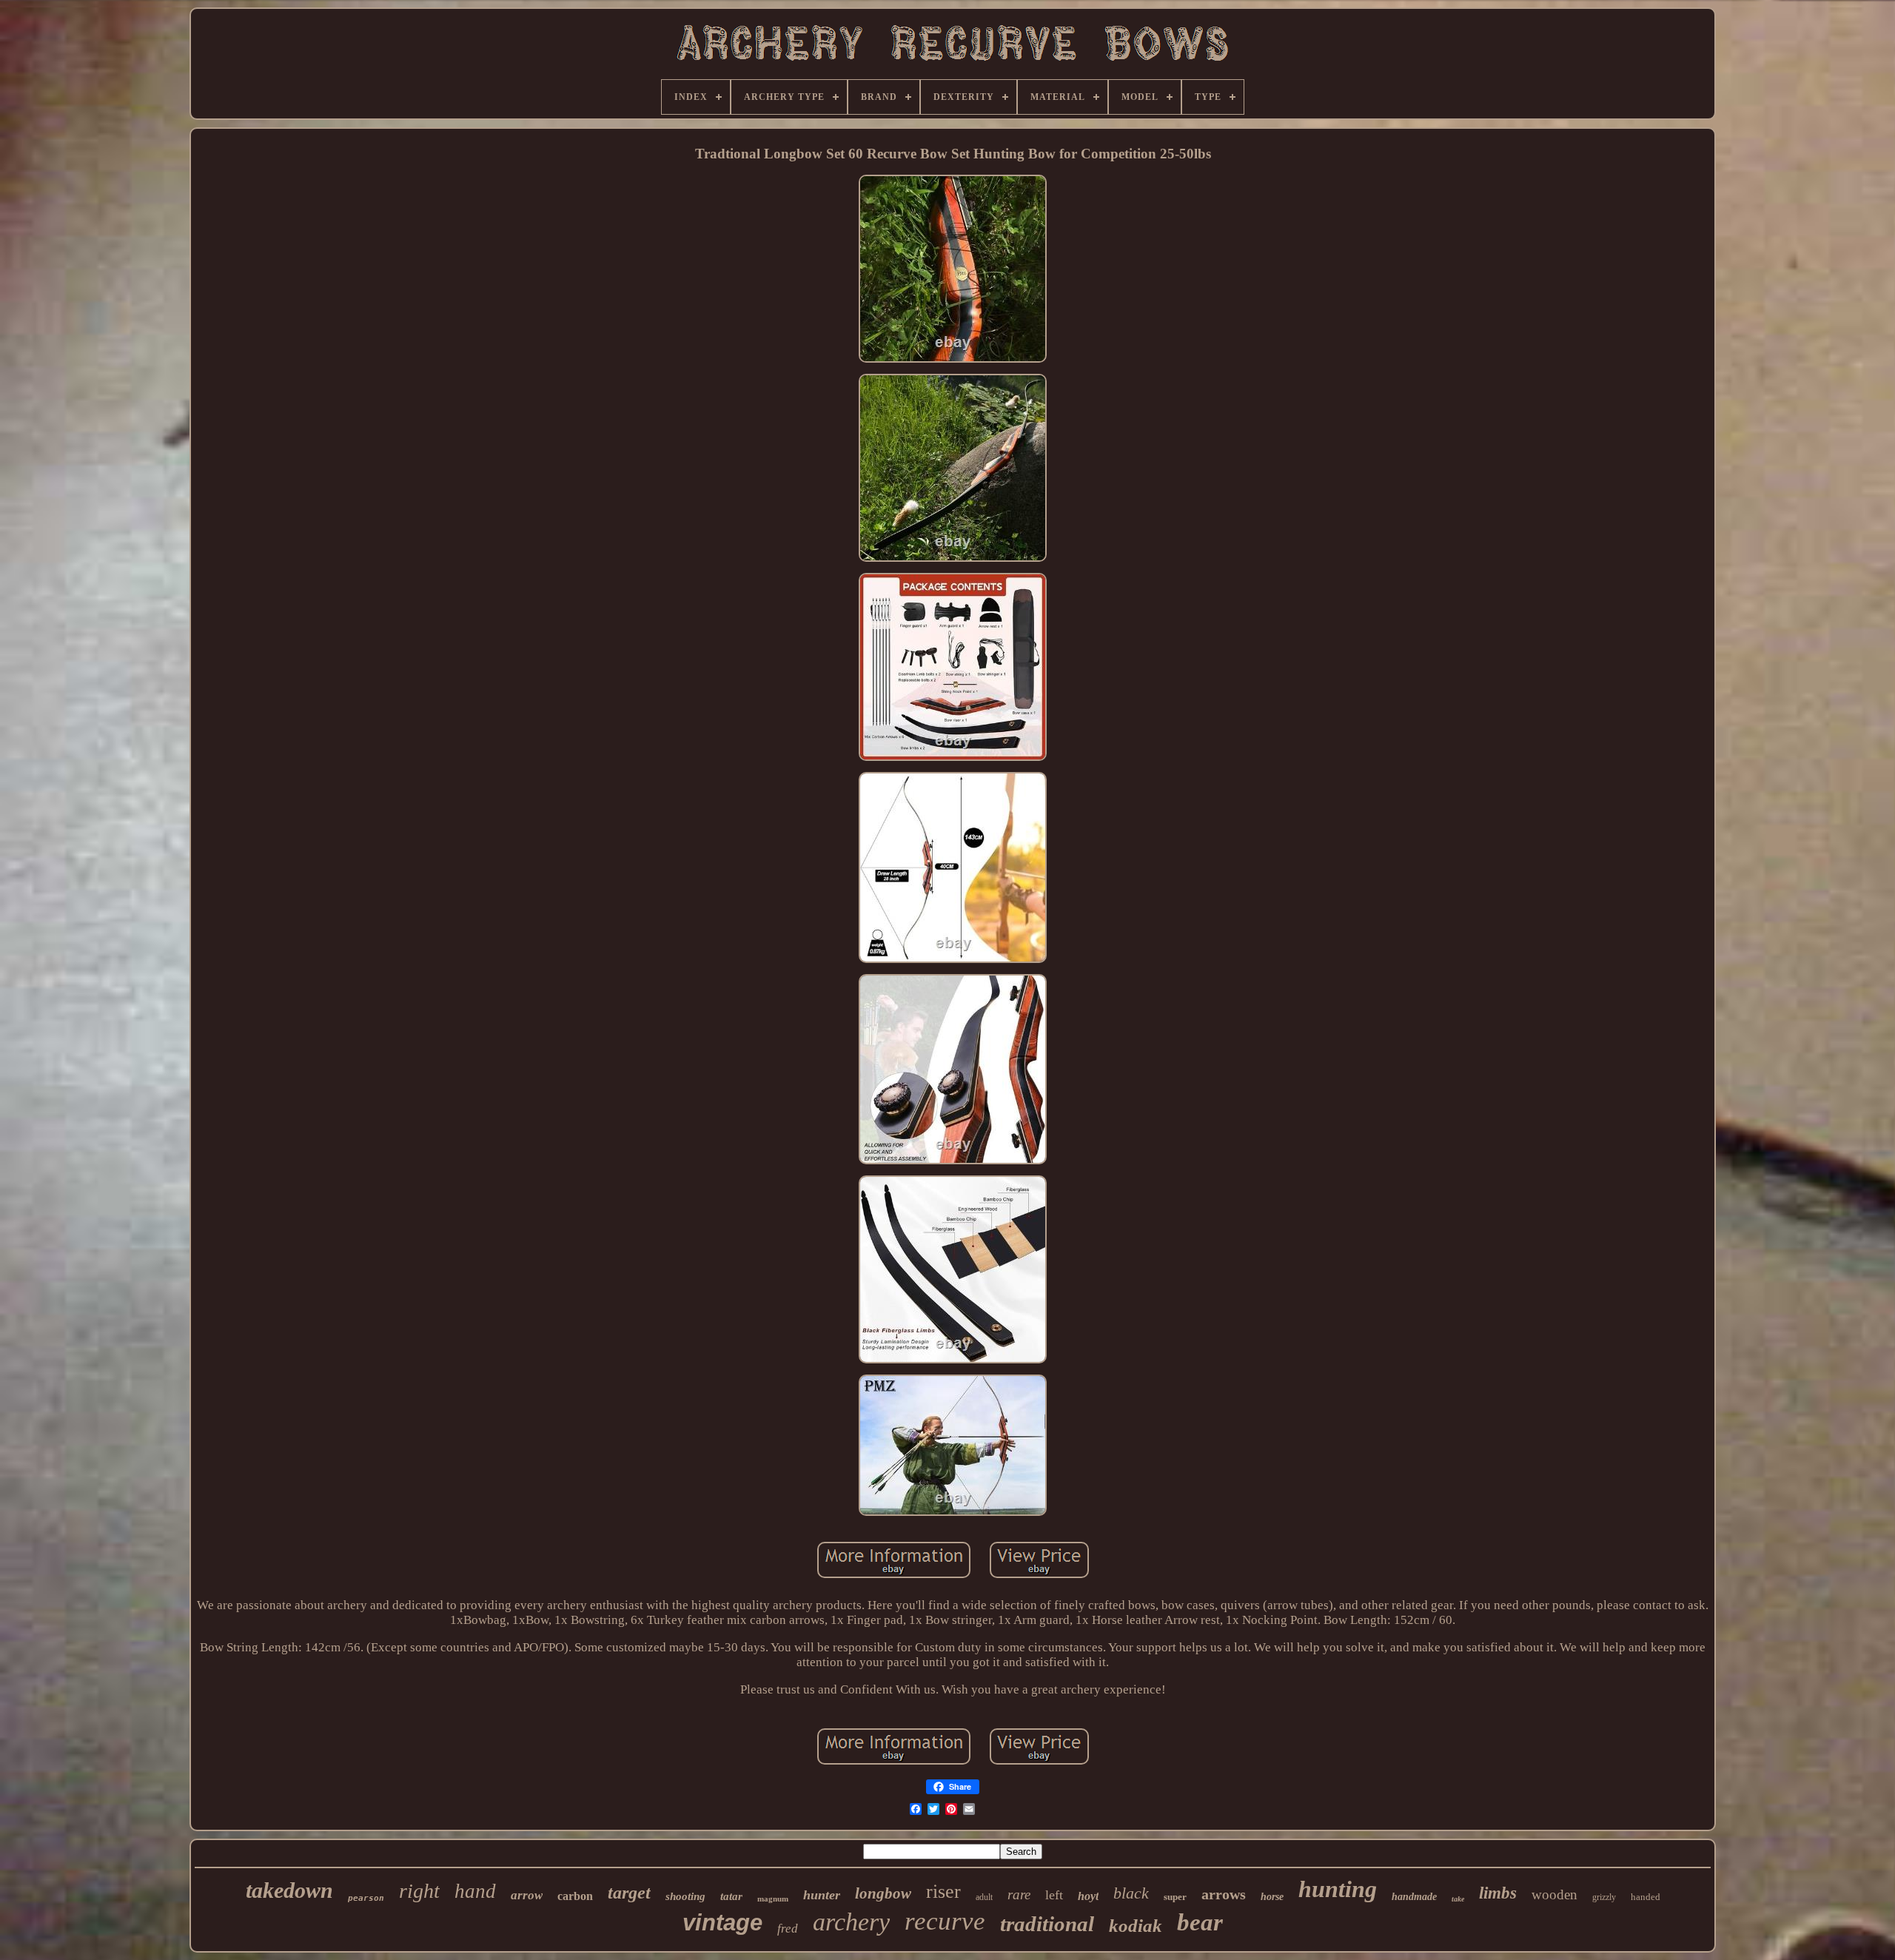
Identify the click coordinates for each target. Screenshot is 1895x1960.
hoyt (1088, 1896)
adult (984, 1897)
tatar (731, 1896)
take (1458, 1899)
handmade (1414, 1897)
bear (1200, 1922)
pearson (366, 1898)
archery (851, 1922)
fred (788, 1929)
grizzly (1604, 1897)
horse (1272, 1897)
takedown (289, 1890)
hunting (1338, 1889)
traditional (1047, 1924)
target (629, 1893)
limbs (1498, 1893)
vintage (722, 1923)
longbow (883, 1893)
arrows (1224, 1894)
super (1175, 1897)
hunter (822, 1895)
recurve (945, 1921)
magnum (773, 1899)
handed (1646, 1897)
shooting (685, 1896)
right (419, 1891)
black (1131, 1893)
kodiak (1136, 1926)
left (1054, 1895)
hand (475, 1891)
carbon (575, 1896)
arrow (527, 1895)
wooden (1554, 1894)
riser (943, 1892)
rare (1019, 1894)
